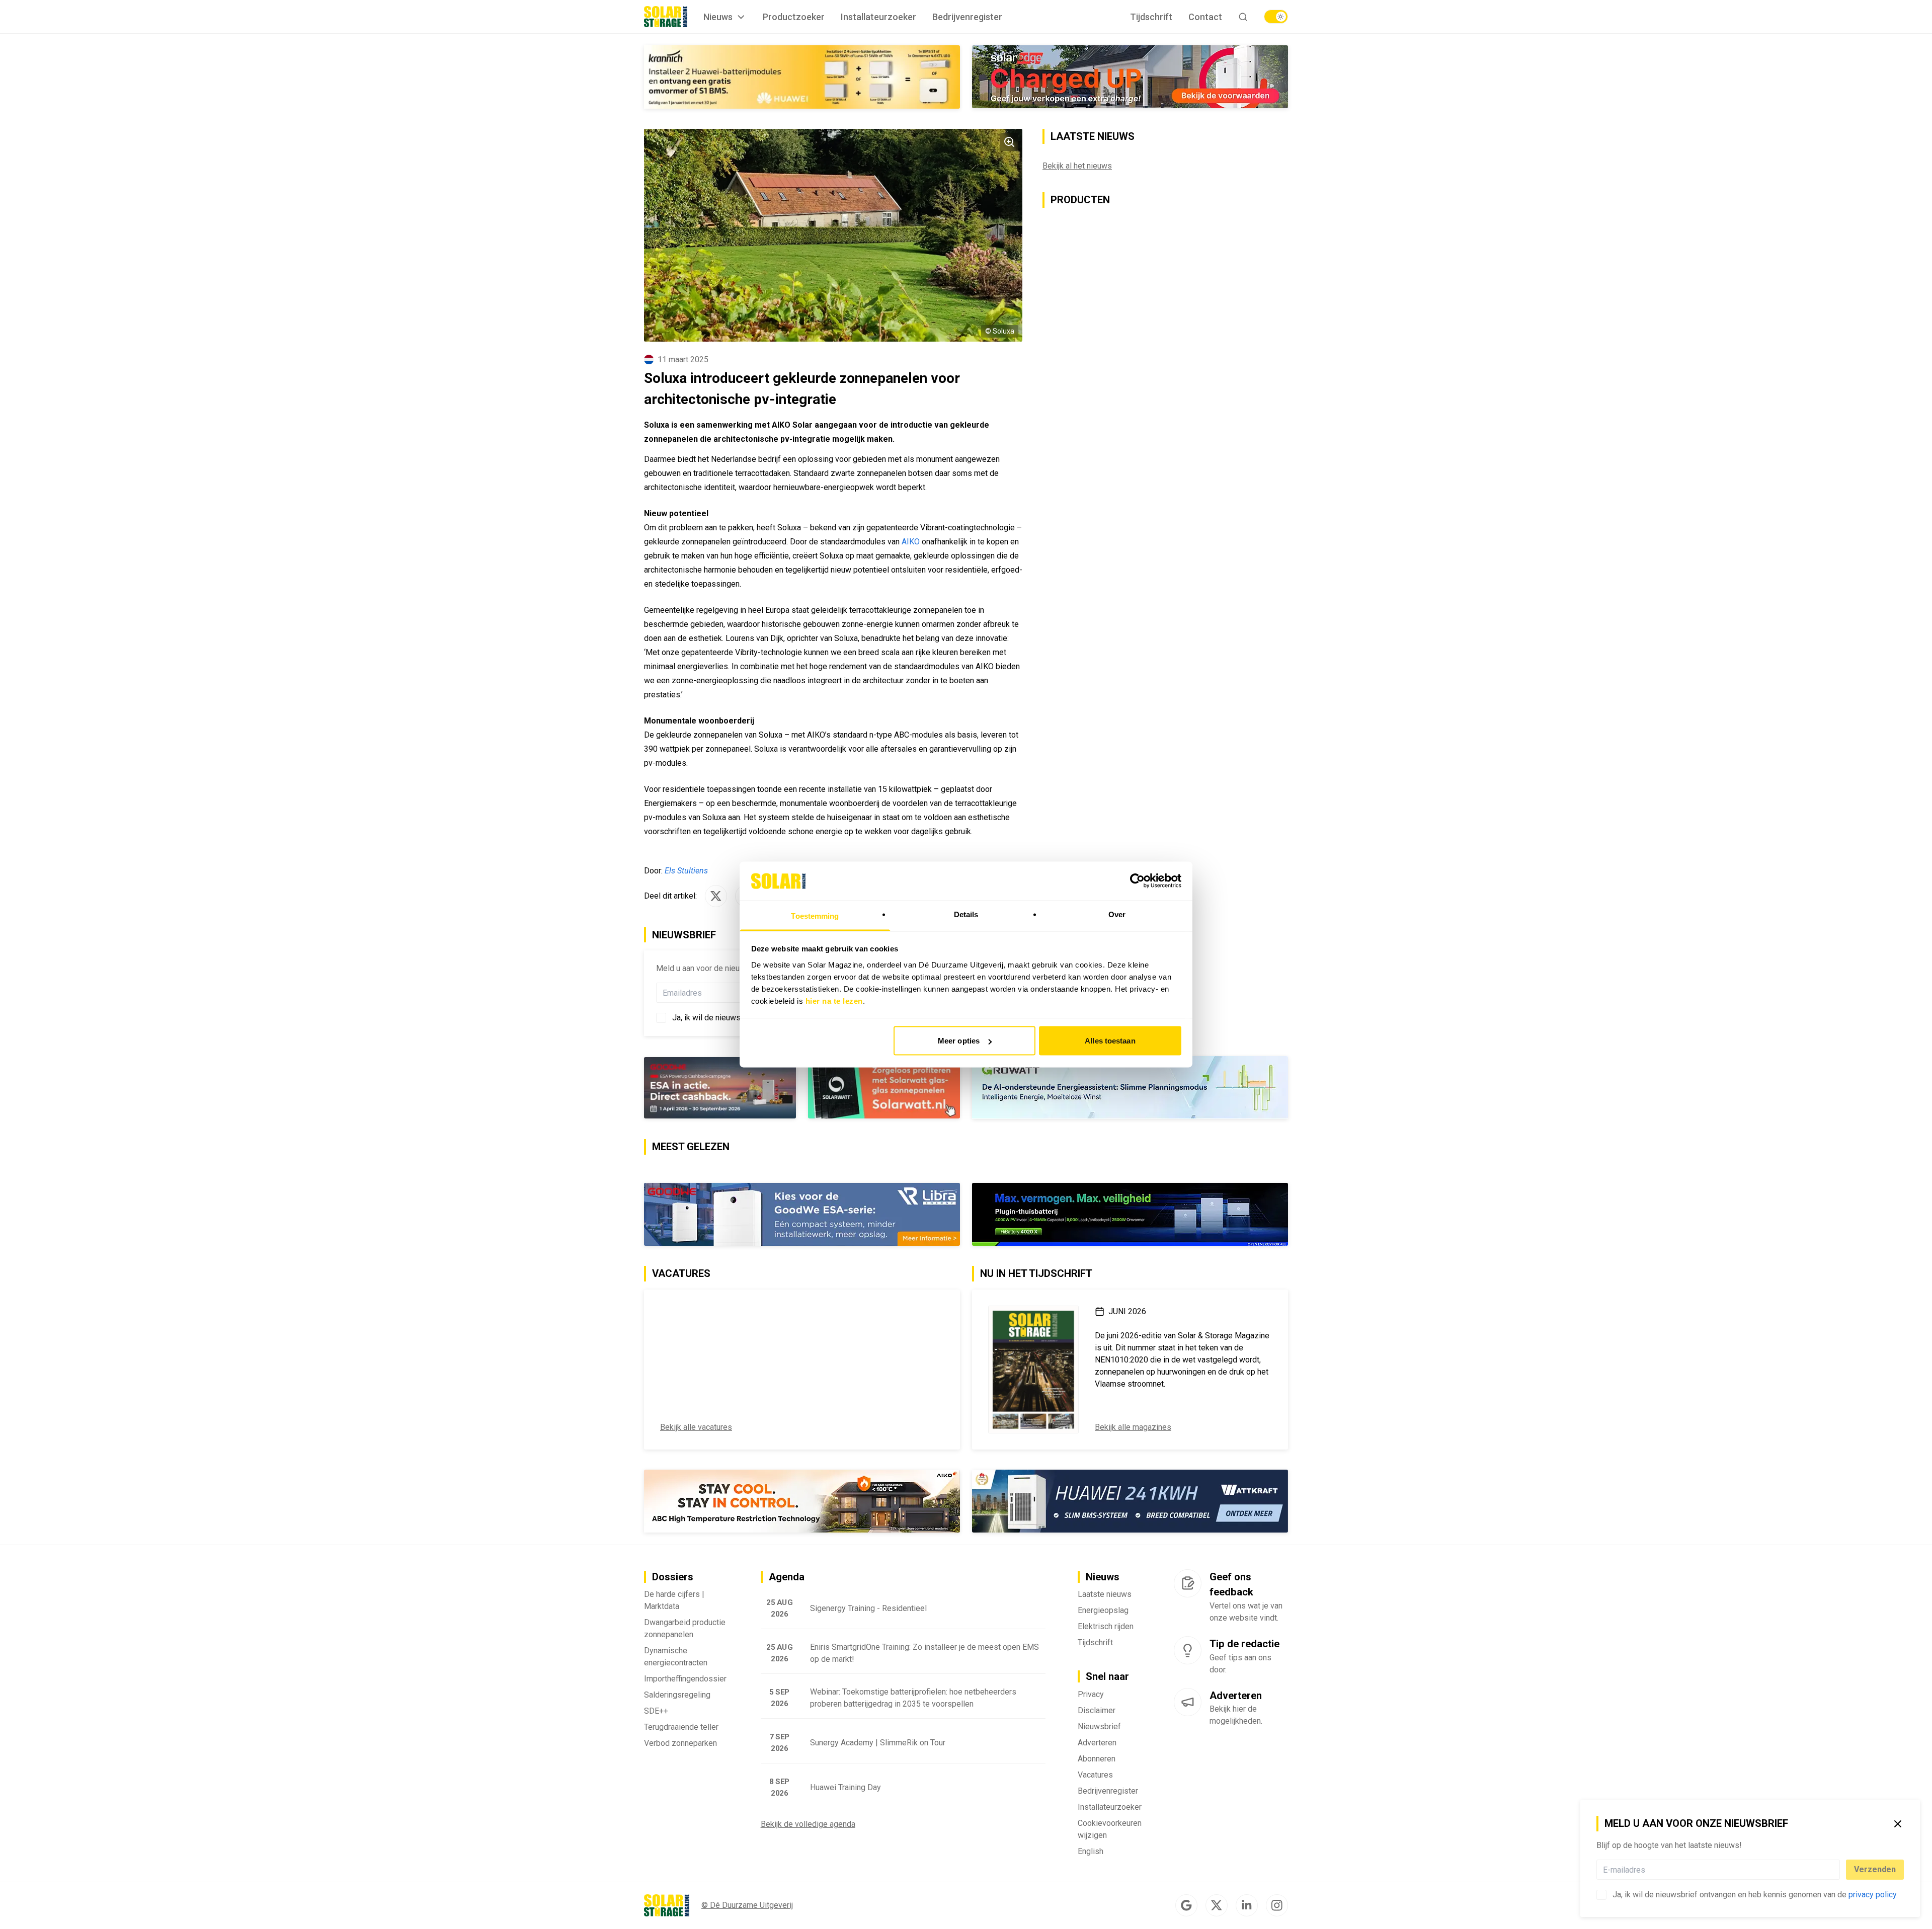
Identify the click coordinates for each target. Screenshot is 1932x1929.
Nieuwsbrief (1099, 1727)
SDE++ (656, 1712)
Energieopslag (1103, 1611)
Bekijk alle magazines (1133, 1428)
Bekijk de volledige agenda (808, 1825)
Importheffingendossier (685, 1680)
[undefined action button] (1837, 1870)
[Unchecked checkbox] (1601, 1895)
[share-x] (716, 896)
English (1091, 1852)
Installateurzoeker (878, 17)
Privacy (1091, 1695)
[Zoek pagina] (1243, 17)
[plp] (1276, 17)
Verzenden (1875, 1869)
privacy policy (1872, 1895)
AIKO (912, 542)
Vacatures (1095, 1776)
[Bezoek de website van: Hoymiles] (1130, 1215)
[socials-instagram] (1277, 1906)
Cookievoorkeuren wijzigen (1110, 1830)
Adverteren (1097, 1744)
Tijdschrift (1151, 17)
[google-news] (1186, 1906)
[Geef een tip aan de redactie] (1188, 1651)
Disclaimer (1097, 1711)
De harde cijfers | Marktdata (674, 1601)
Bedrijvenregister (967, 17)
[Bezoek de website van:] (802, 1088)
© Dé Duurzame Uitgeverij (747, 1906)
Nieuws (718, 17)
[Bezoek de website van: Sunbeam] (1130, 77)
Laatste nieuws (1105, 1595)
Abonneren (1097, 1760)
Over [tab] (1117, 914)
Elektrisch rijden (1106, 1627)
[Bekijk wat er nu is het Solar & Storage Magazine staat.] (1033, 1370)
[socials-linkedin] (1247, 1906)
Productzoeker (794, 17)
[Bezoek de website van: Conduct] (720, 1502)
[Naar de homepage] (666, 17)
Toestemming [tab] (815, 915)
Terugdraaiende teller (681, 1728)
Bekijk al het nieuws (1077, 166)
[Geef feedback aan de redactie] (1188, 1584)
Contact (1205, 17)
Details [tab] (966, 914)
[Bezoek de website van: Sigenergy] (802, 1215)
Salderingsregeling (677, 1696)
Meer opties (959, 1041)
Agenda (787, 1578)
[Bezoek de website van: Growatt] (1130, 1088)
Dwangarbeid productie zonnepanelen (685, 1629)
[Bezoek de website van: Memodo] (802, 77)
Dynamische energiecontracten (676, 1658)
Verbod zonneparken (680, 1744)
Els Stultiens (686, 871)
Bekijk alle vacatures (696, 1428)
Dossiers (673, 1578)
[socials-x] (1217, 1906)
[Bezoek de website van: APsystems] (1130, 1502)
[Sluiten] (1898, 1824)
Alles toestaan (1110, 1041)
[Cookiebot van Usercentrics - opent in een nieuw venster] (1137, 881)
